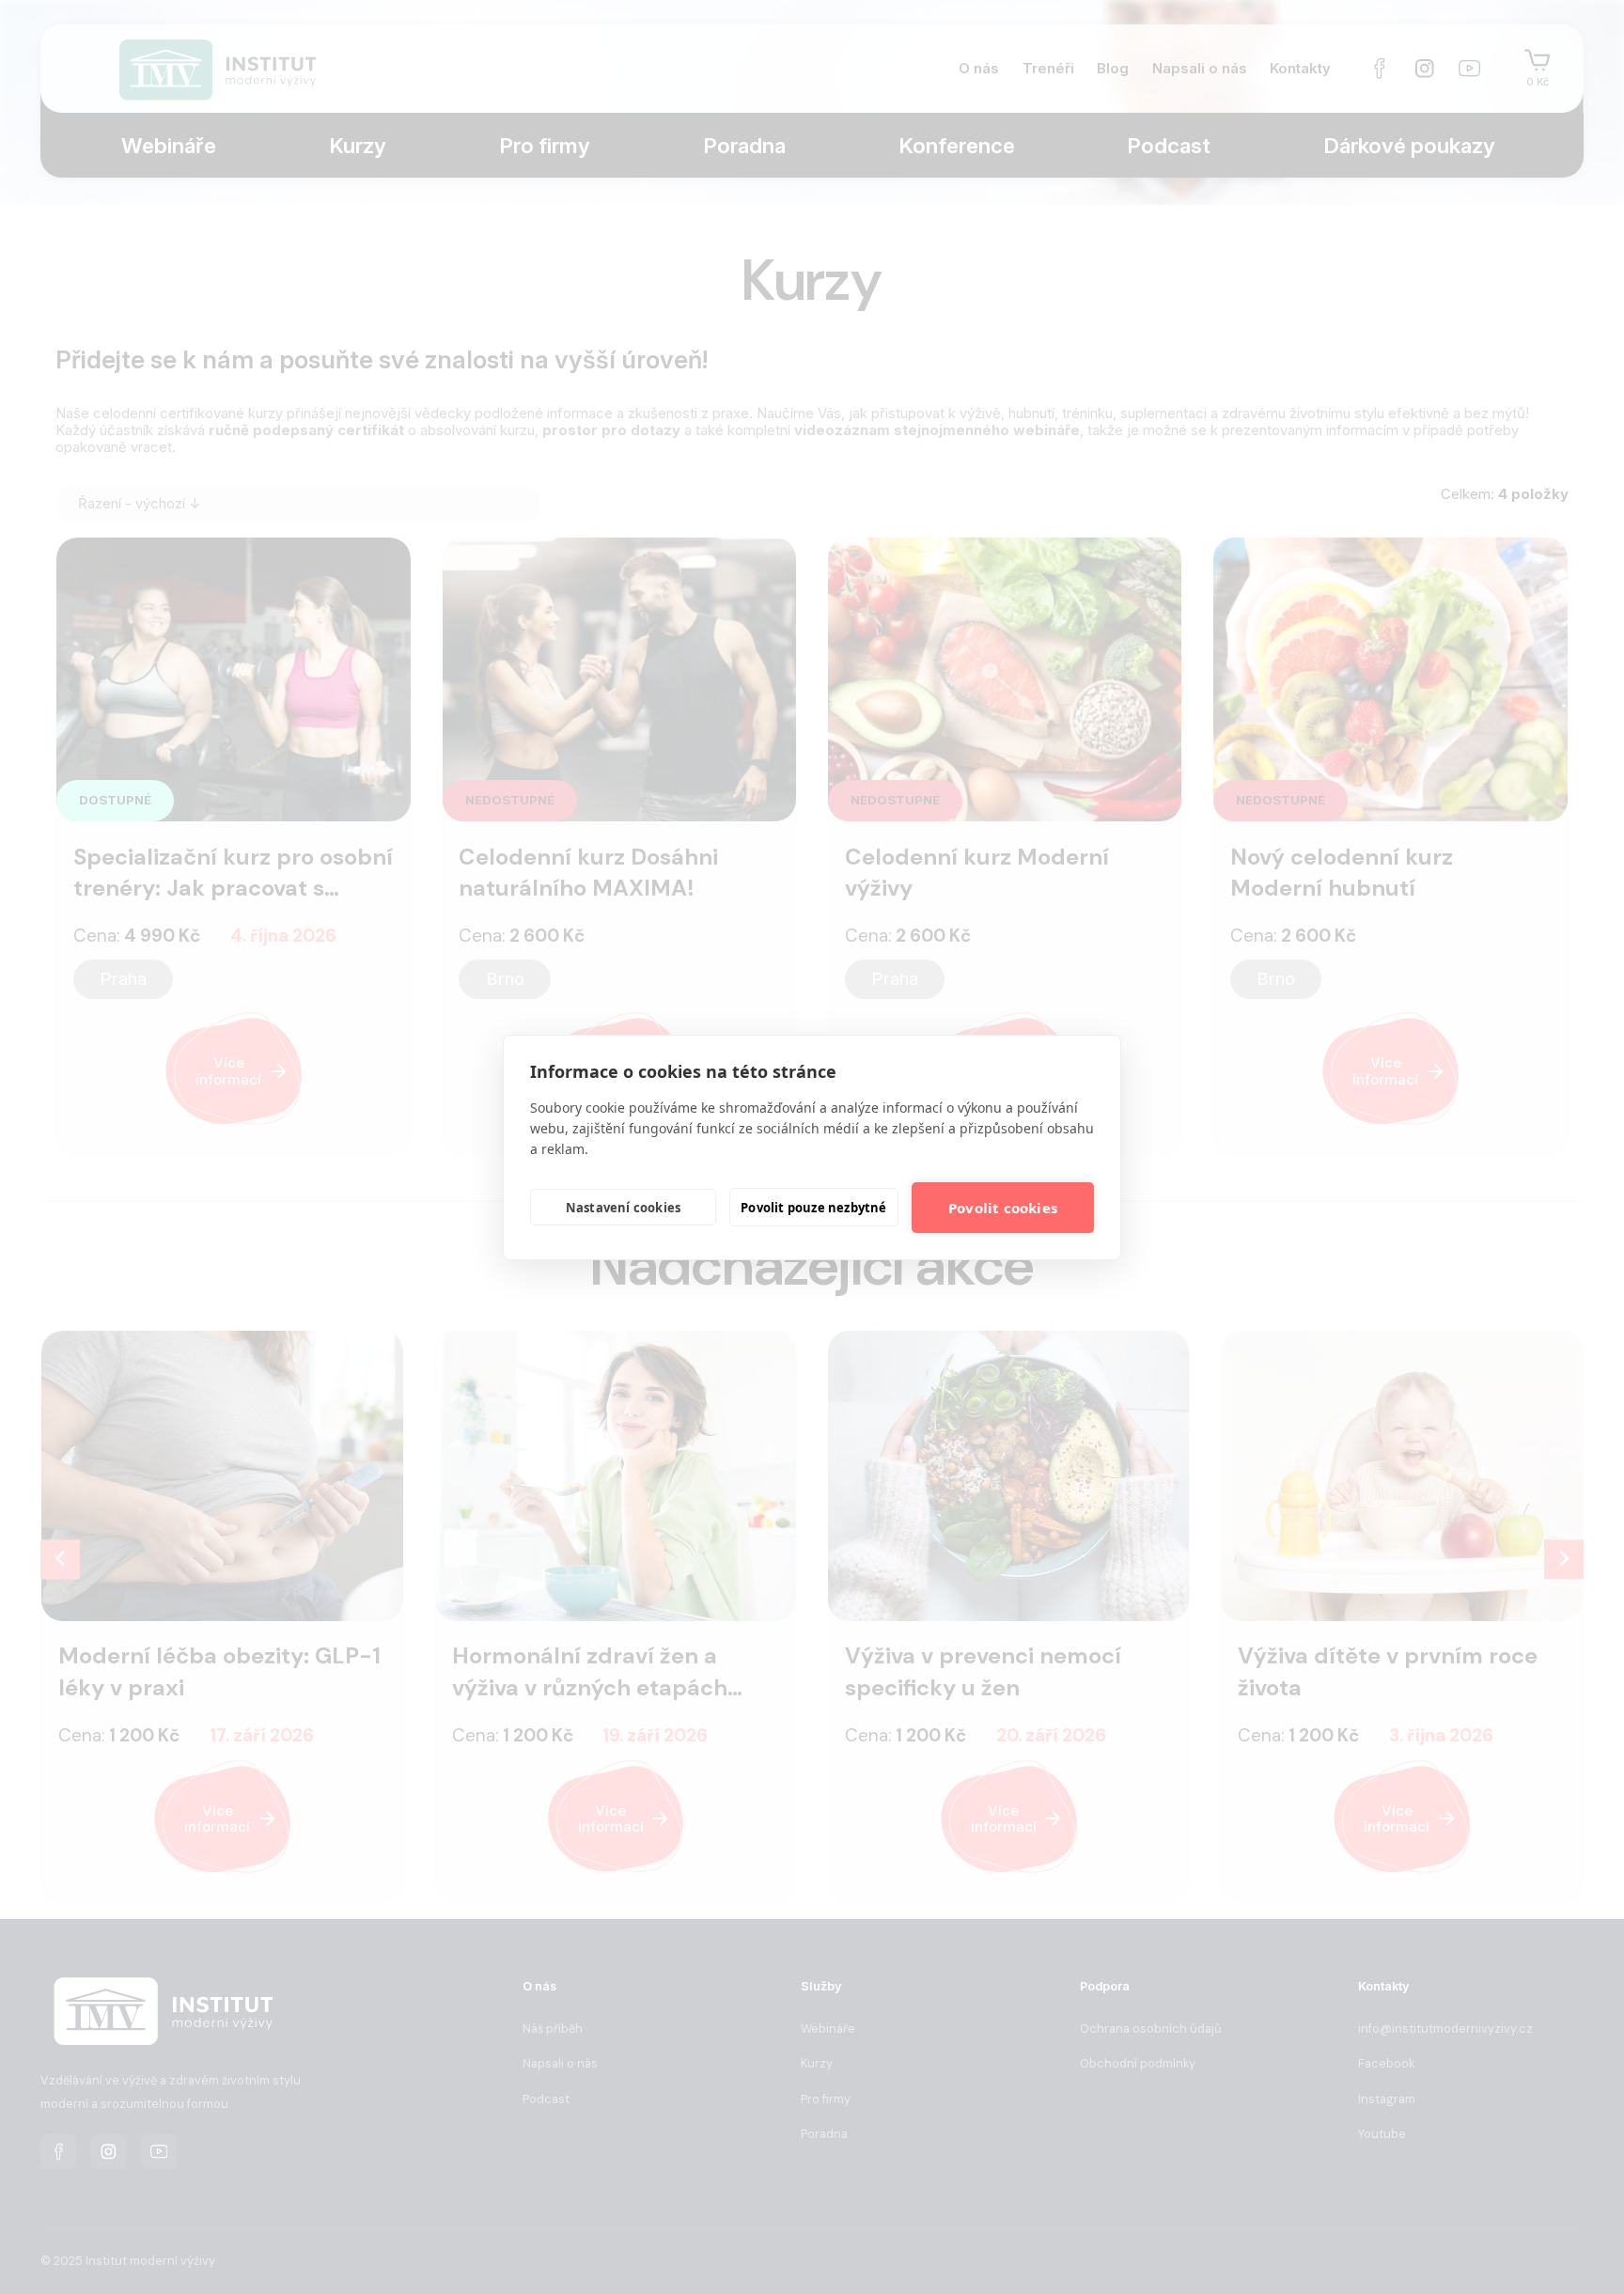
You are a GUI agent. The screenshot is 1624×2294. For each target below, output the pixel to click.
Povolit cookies (1003, 1208)
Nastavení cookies (623, 1208)
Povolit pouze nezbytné (813, 1208)
